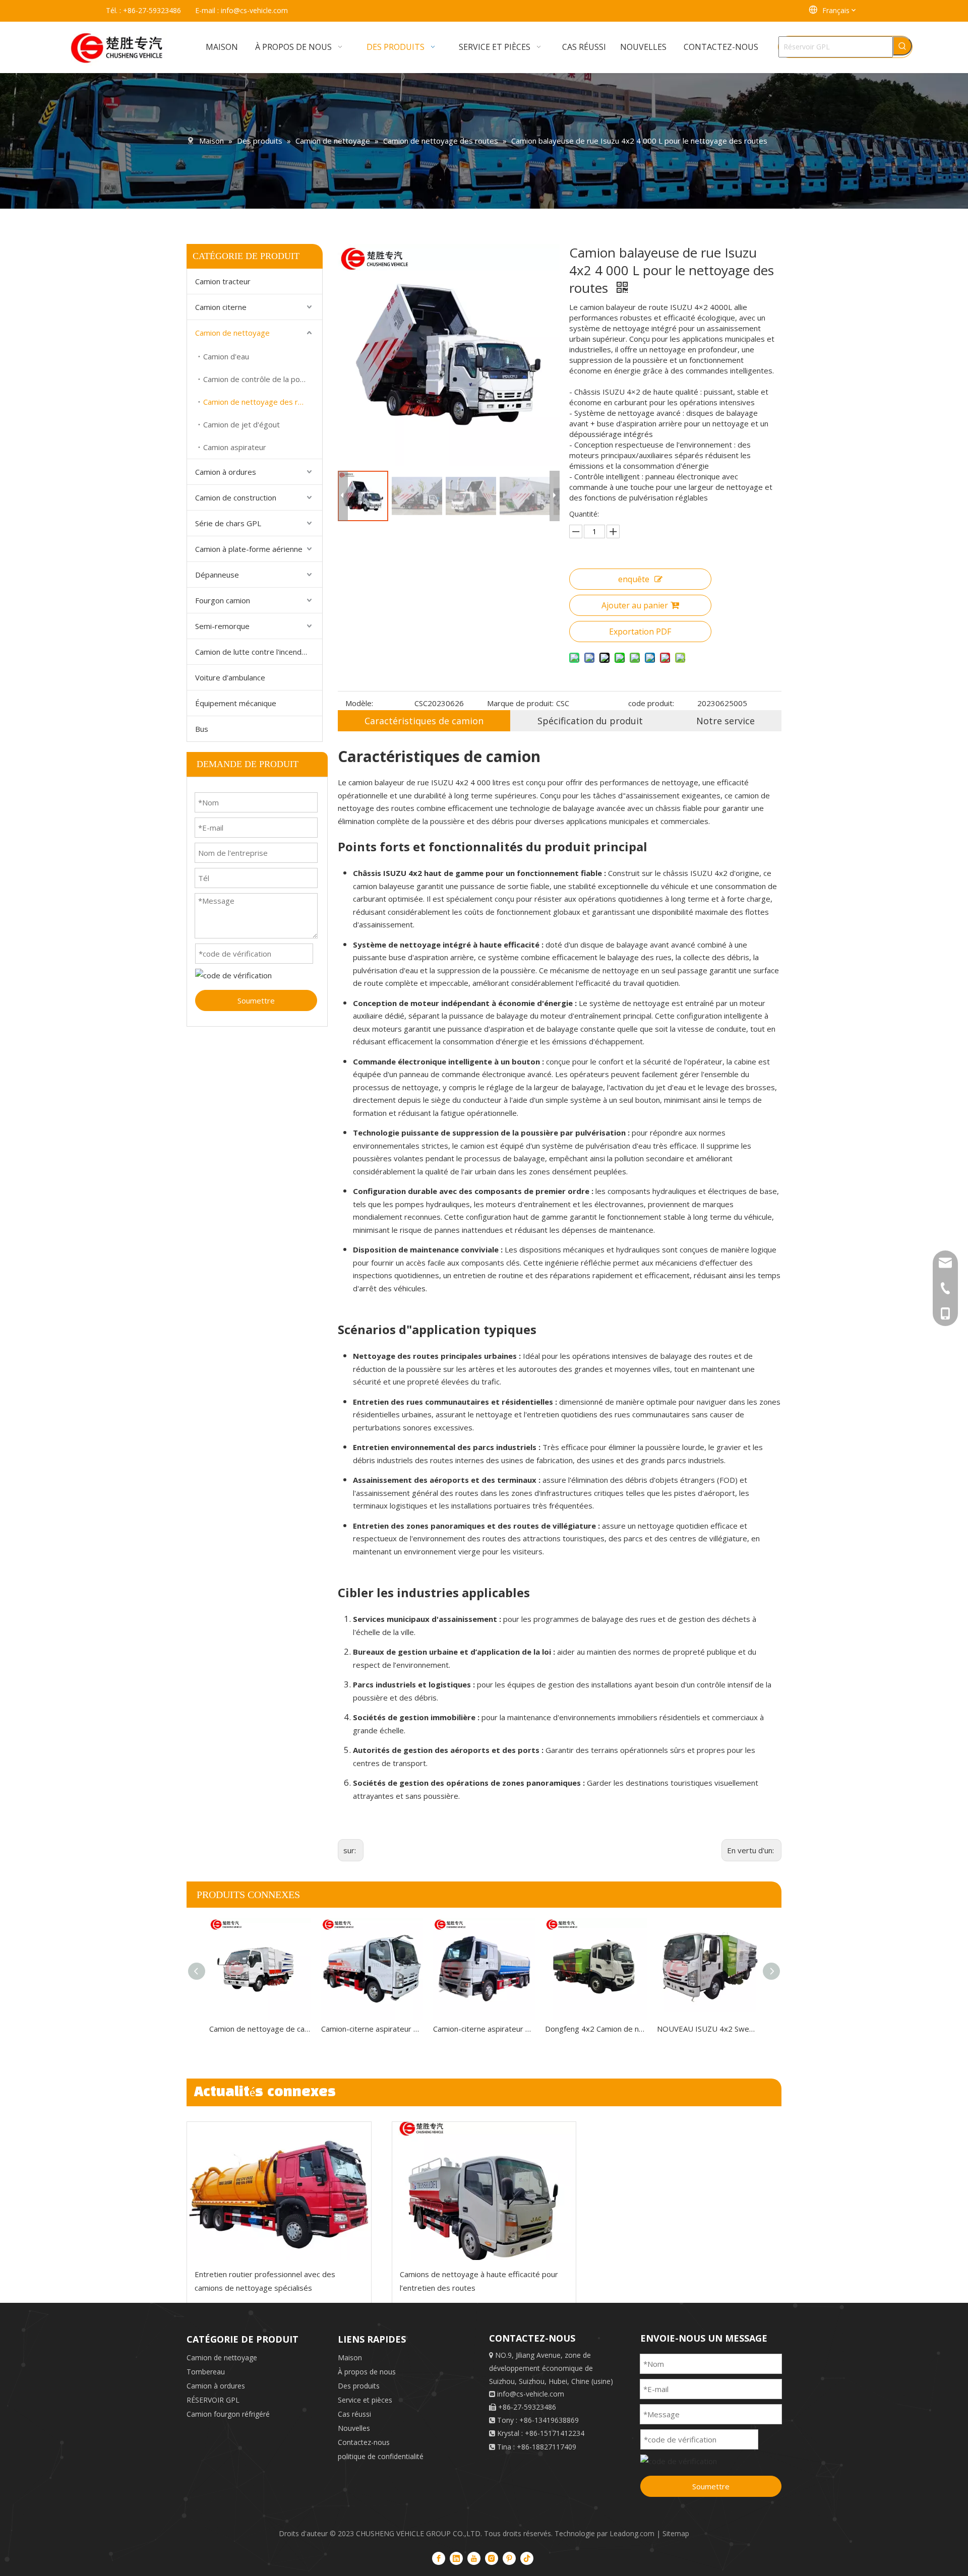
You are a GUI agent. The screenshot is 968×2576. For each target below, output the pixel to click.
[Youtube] (474, 2558)
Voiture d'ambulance (230, 677)
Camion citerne (221, 307)
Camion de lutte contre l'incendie (251, 652)
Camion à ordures (226, 472)
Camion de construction (236, 497)
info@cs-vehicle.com (254, 10)
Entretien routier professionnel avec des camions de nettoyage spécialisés (265, 2281)
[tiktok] (527, 2558)
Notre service (725, 721)
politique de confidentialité (381, 2456)
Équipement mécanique (236, 703)
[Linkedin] (456, 2558)
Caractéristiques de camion (424, 721)
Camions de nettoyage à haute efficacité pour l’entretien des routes (479, 2281)
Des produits (359, 2386)
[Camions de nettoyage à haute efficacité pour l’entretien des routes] (484, 2191)
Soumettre (256, 1000)
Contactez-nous (364, 2442)
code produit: (651, 703)
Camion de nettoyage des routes (261, 402)
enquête (634, 579)
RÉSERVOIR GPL (213, 2400)
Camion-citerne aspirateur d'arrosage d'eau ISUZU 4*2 (372, 2029)
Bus (202, 729)
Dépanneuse (217, 575)
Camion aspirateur (235, 447)
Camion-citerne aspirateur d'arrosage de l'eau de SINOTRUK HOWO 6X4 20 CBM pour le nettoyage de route (484, 2029)
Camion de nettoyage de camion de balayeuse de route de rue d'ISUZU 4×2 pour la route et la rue (260, 2029)
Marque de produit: (520, 703)
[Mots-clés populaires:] (902, 46)
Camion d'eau (226, 356)
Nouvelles (354, 2428)
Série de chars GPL (228, 523)
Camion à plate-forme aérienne (249, 549)
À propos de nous (367, 2372)
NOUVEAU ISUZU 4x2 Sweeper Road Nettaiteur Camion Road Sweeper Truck (708, 2029)
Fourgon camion (223, 600)
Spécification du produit (590, 721)
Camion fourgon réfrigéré (228, 2414)
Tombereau (206, 2372)
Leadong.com (632, 2533)
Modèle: (359, 703)
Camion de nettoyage (232, 333)
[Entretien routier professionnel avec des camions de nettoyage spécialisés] (279, 2191)
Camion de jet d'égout (241, 424)
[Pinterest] (509, 2558)
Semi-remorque (222, 626)
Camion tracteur (223, 281)
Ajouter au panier (635, 605)
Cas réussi (354, 2414)
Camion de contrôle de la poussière (263, 379)
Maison (350, 2358)
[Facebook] (439, 2558)
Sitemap (676, 2533)
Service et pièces (365, 2400)
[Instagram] (492, 2558)
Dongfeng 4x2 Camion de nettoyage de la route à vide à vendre (596, 2029)
